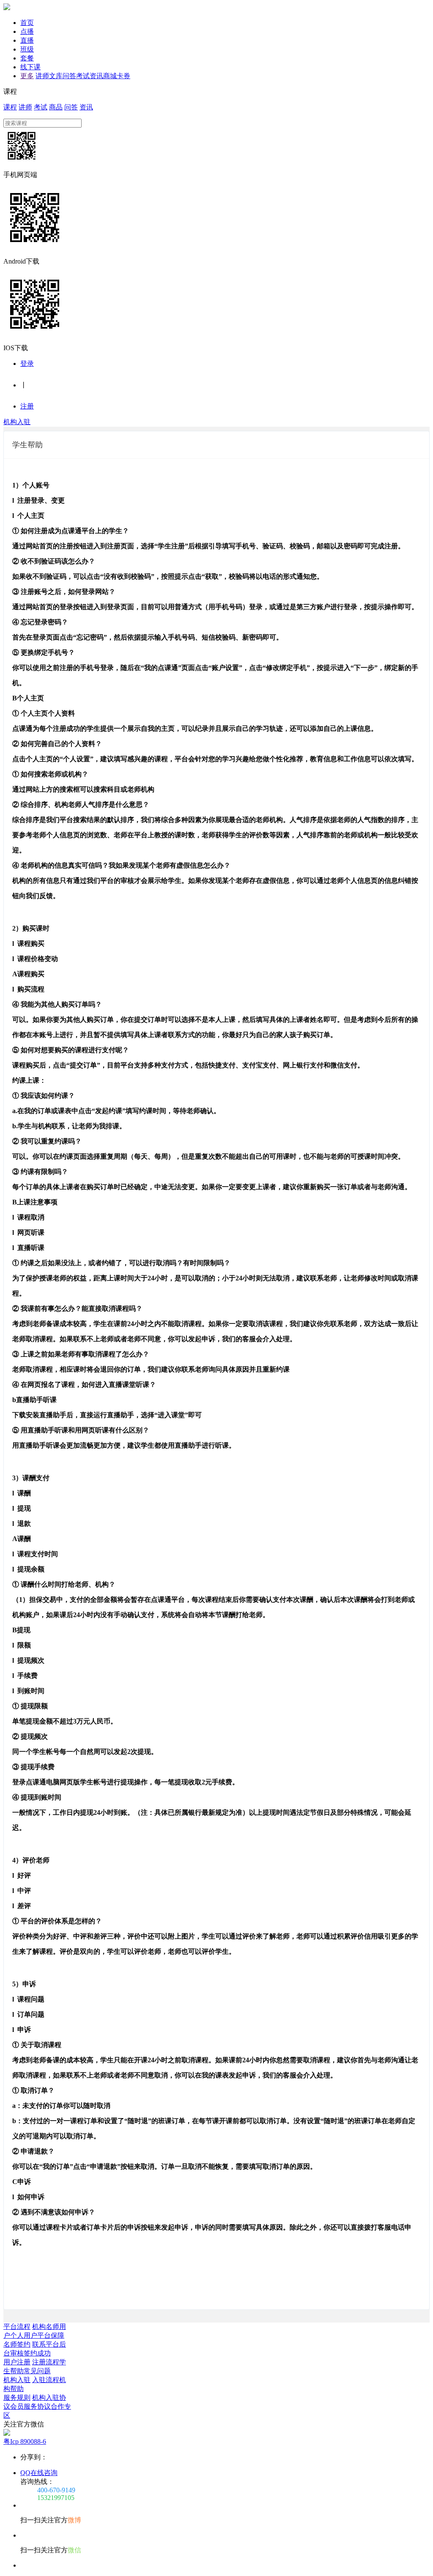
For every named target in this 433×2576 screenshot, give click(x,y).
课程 (10, 107)
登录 (27, 364)
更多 (27, 76)
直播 (27, 40)
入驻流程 (46, 2380)
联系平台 (46, 2344)
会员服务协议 (30, 2406)
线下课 (30, 67)
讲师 (42, 76)
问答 (69, 76)
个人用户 (24, 2335)
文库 (56, 76)
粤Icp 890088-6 (25, 2441)
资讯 (96, 76)
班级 (27, 49)
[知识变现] (7, 8)
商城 (110, 76)
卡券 (123, 76)
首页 (27, 23)
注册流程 (46, 2362)
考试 (83, 76)
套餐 (27, 58)
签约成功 (37, 2353)
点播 (27, 31)
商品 (56, 107)
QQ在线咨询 (39, 2473)
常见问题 (37, 2371)
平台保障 (51, 2335)
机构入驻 (17, 422)
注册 (27, 406)
